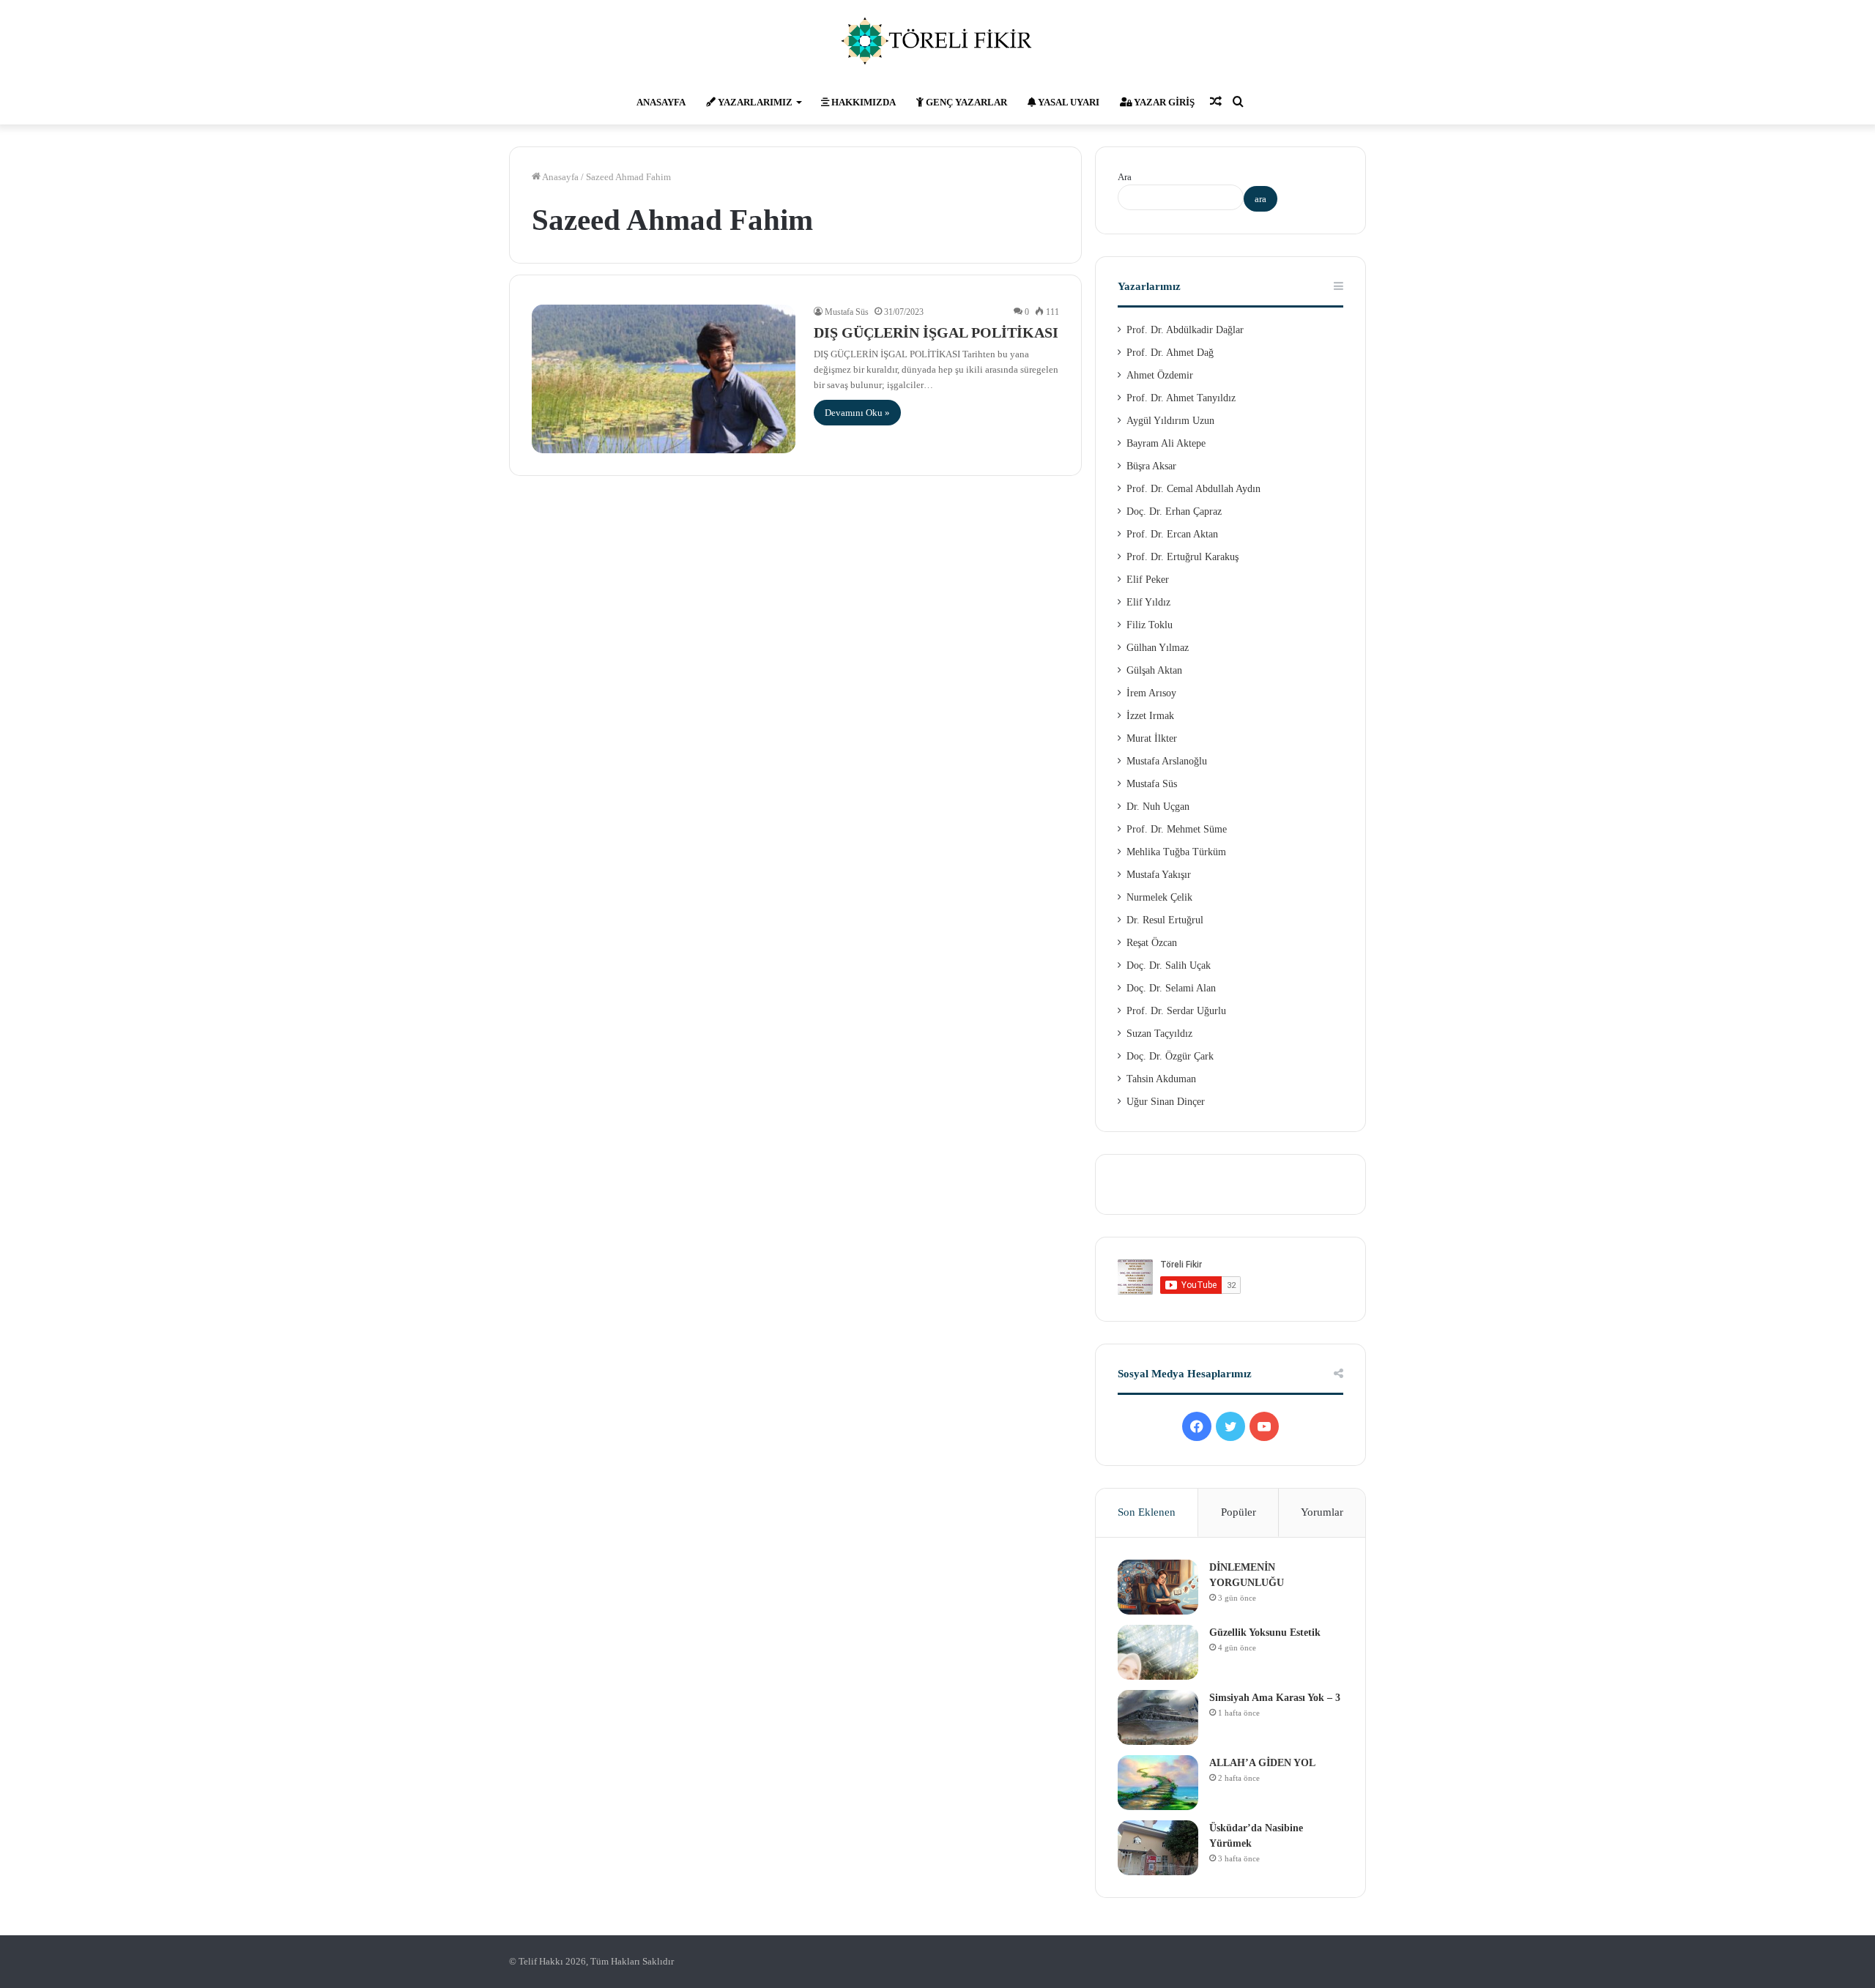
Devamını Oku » (857, 413)
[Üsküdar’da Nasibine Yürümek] (1158, 1848)
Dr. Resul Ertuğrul (1165, 920)
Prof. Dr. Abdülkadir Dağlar (1185, 330)
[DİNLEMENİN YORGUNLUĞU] (1158, 1587)
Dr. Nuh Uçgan (1158, 807)
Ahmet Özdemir (1160, 375)
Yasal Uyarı (1068, 102)
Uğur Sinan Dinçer (1166, 1102)
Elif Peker (1148, 580)
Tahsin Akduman (1161, 1079)
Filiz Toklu (1150, 625)
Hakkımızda (862, 102)
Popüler (1239, 1512)
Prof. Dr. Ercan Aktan (1172, 534)
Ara (1125, 177)
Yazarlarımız (754, 102)
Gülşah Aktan (1154, 670)
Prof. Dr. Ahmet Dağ (1170, 353)
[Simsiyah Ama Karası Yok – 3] (1158, 1717)
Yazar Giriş (1163, 102)
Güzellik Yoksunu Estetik (1265, 1633)
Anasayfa (661, 102)
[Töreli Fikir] (937, 40)
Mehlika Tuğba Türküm (1176, 852)
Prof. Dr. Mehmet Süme (1177, 829)
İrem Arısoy (1151, 693)
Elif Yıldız (1148, 602)
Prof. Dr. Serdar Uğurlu (1176, 1011)
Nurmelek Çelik (1159, 897)
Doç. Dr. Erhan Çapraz (1174, 511)
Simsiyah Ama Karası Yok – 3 (1275, 1698)
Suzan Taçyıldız (1159, 1034)
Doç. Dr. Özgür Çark (1170, 1056)
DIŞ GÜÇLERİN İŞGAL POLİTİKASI (936, 332)
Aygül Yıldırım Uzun (1170, 421)
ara (1260, 199)
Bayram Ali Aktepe (1166, 443)
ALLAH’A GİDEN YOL (1262, 1763)
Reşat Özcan (1152, 943)
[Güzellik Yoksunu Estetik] (1158, 1652)
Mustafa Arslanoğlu (1167, 761)
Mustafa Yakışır (1159, 875)
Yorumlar (1322, 1512)
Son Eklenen (1147, 1512)
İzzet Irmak (1150, 716)
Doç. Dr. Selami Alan (1171, 988)
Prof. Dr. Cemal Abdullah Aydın (1193, 489)
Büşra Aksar (1151, 466)
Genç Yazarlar (965, 102)
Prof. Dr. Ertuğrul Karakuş (1182, 557)
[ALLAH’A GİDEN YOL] (1158, 1783)
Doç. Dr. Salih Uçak (1169, 965)
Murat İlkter (1152, 738)
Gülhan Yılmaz (1158, 648)
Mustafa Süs (847, 312)
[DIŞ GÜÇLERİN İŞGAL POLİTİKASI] (664, 379)
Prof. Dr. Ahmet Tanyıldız (1181, 398)
